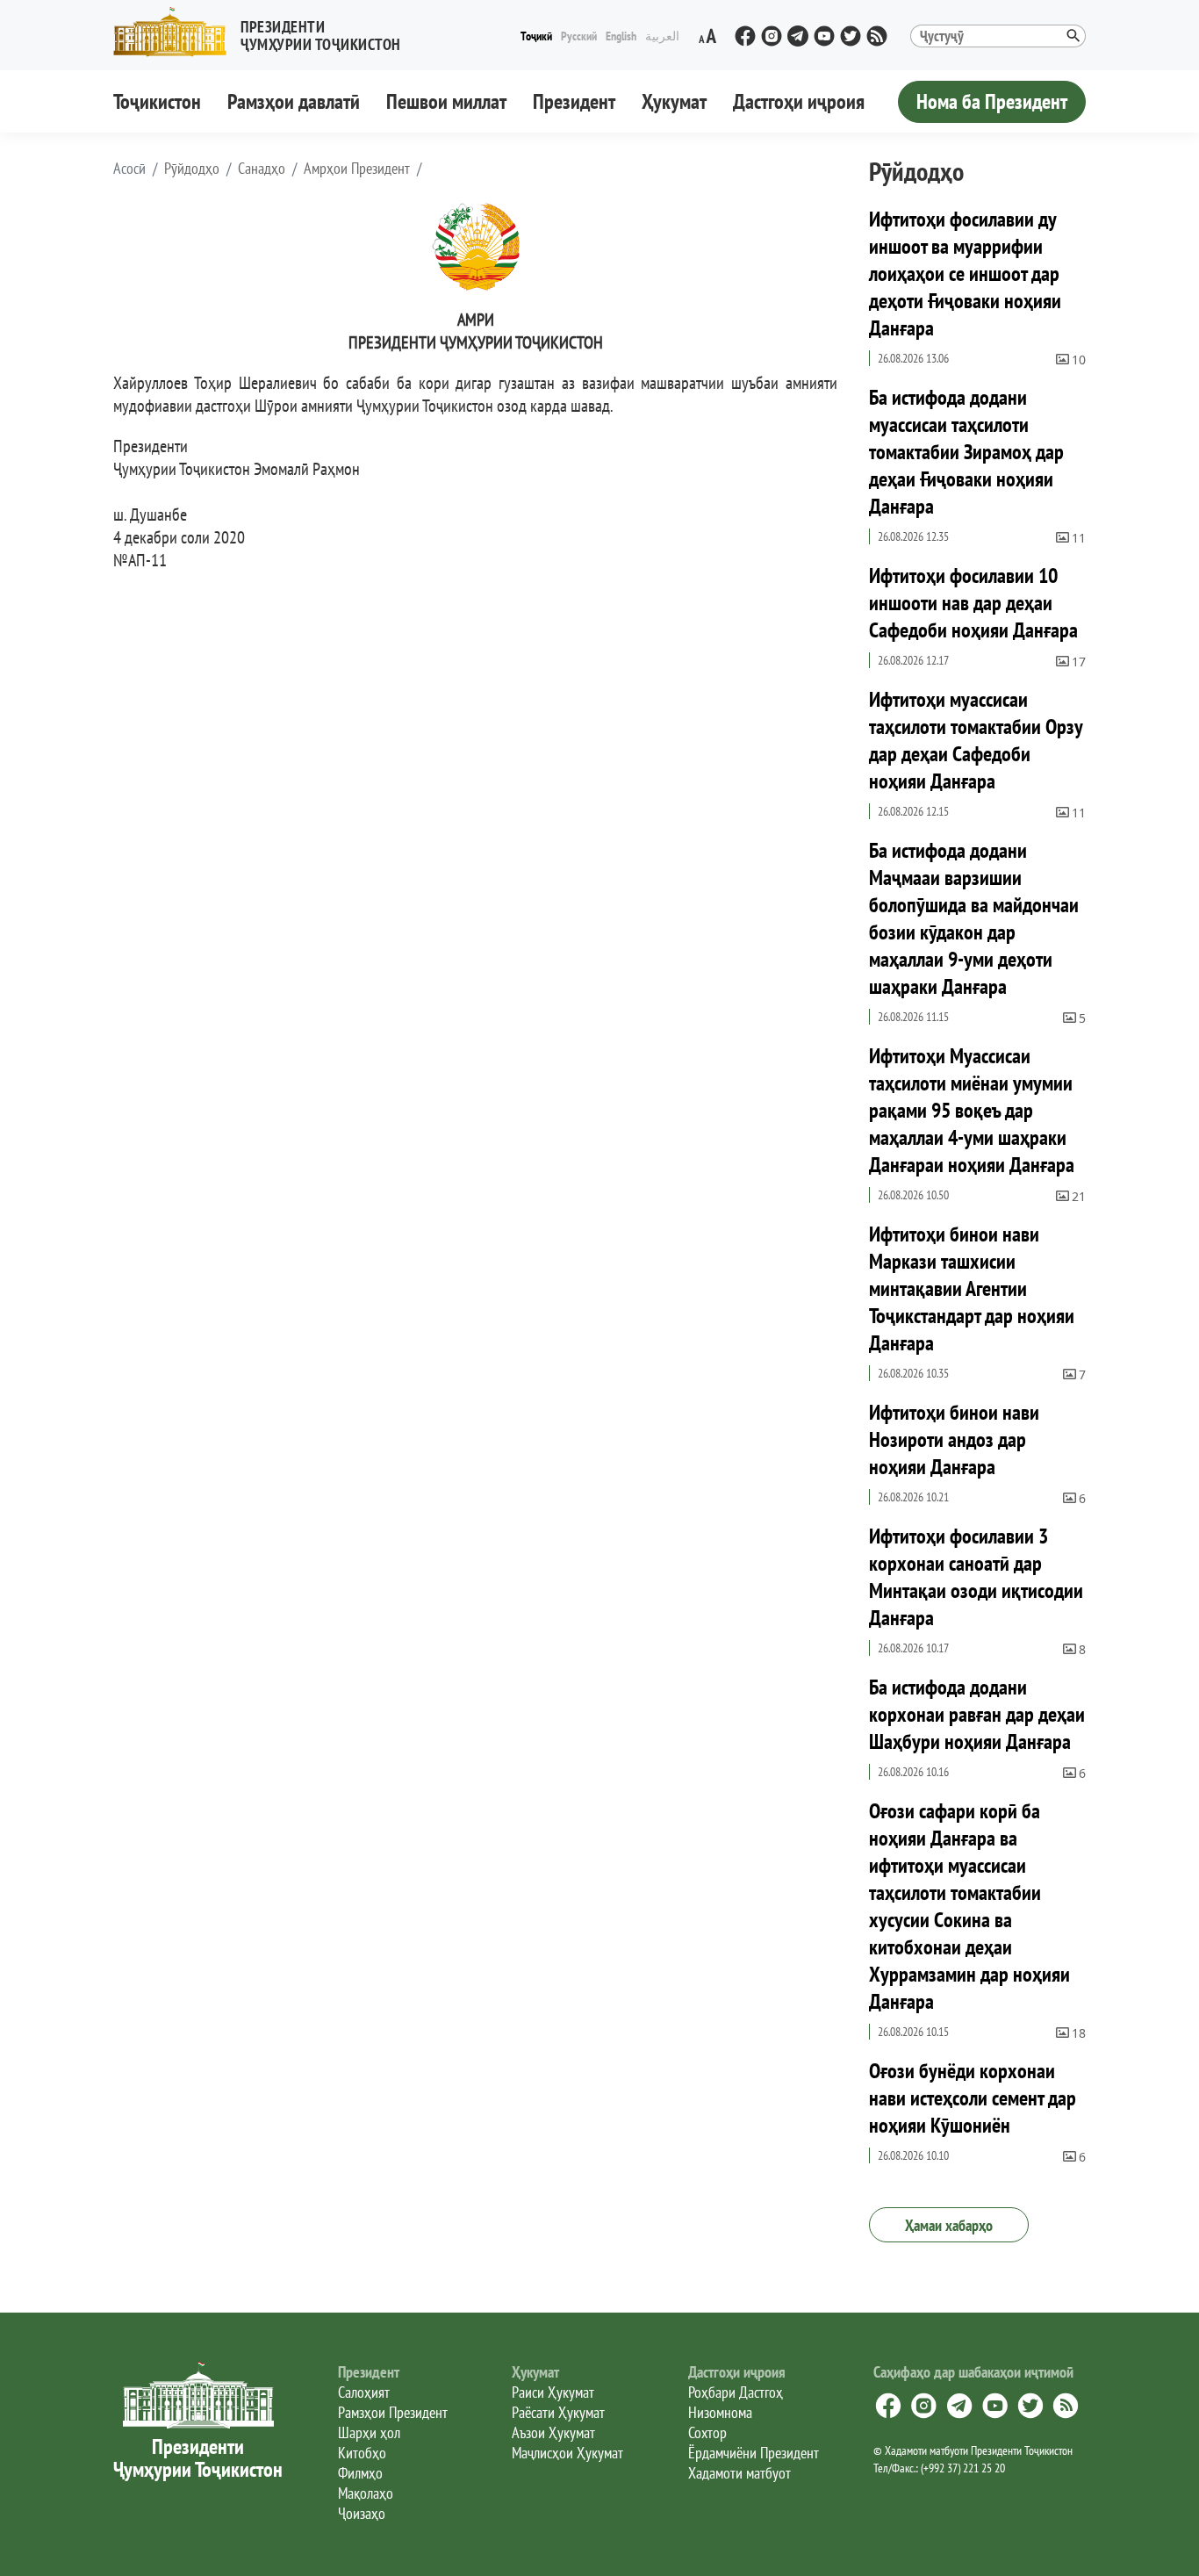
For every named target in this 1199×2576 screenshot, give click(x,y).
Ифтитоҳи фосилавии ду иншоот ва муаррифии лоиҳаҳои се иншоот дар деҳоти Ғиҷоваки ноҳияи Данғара (965, 273)
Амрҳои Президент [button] (357, 169)
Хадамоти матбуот (740, 2473)
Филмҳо (360, 2473)
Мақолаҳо (366, 2493)
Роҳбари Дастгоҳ (736, 2392)
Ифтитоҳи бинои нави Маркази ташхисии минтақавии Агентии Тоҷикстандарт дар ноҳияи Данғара (972, 1288)
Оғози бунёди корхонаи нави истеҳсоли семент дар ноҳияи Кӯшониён (973, 2098)
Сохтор (707, 2432)
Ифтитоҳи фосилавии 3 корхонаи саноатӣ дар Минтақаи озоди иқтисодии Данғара (976, 1577)
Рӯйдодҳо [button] (192, 169)
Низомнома (720, 2412)
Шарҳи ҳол (369, 2432)
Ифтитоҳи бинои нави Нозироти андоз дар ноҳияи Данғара (954, 1439)
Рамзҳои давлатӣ (294, 101)
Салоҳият (364, 2392)
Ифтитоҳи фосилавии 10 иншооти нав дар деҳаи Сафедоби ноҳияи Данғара (973, 603)
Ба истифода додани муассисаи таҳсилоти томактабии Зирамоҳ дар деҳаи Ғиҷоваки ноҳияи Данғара (966, 452)
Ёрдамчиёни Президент (754, 2453)
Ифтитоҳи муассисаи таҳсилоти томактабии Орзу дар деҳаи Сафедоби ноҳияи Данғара (976, 740)
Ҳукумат (674, 101)
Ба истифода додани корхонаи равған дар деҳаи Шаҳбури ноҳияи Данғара (977, 1714)
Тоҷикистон (157, 101)
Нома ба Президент (992, 101)
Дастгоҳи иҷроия (799, 101)
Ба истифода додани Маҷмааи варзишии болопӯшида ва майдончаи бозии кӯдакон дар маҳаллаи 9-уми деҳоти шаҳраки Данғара (974, 918)
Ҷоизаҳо (362, 2513)
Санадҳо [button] (262, 169)
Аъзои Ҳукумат (553, 2432)
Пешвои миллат (446, 101)
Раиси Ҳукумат (553, 2392)
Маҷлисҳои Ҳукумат (567, 2453)
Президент (574, 101)
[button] (264, 32)
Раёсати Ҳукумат (558, 2412)
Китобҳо (362, 2453)
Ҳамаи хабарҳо (949, 2225)
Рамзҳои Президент (393, 2412)
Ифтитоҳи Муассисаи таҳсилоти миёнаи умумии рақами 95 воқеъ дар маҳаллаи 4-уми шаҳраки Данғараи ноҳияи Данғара (972, 1110)
